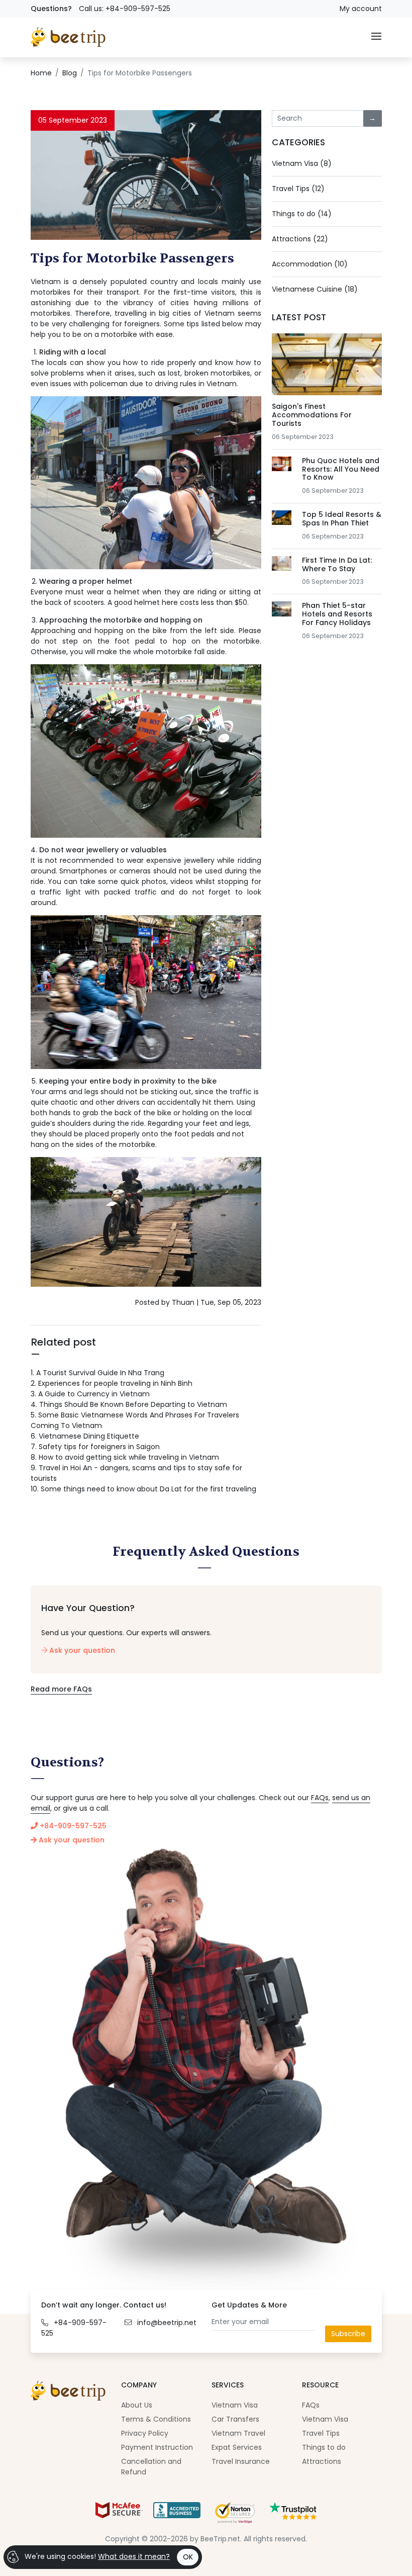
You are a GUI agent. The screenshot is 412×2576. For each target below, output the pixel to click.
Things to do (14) (302, 214)
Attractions (322, 2461)
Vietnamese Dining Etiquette (85, 1436)
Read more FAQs (61, 1689)
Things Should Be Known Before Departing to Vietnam (129, 1404)
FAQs (320, 1798)
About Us (137, 2405)
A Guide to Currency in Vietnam (90, 1394)
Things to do (324, 2447)
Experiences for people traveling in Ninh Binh (112, 1383)
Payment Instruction (157, 2447)
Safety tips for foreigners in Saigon (95, 1447)
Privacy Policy (145, 2433)
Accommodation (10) (310, 264)
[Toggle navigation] (376, 37)
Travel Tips (321, 2433)
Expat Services (237, 2447)
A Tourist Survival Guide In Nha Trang (97, 1373)
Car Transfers (235, 2419)
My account (361, 9)
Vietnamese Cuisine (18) (315, 289)
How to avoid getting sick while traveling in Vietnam (125, 1457)
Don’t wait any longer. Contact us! (104, 2305)
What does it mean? (134, 2556)
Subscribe (348, 2334)
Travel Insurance (241, 2461)
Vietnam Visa (235, 2405)
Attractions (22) (300, 239)
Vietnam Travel (238, 2433)
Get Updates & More (249, 2305)
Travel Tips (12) (298, 189)
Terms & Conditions (156, 2419)
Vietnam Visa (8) (302, 163)
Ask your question (81, 1650)
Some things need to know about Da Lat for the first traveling (143, 1489)
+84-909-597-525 (72, 1826)
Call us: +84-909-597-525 (125, 9)
